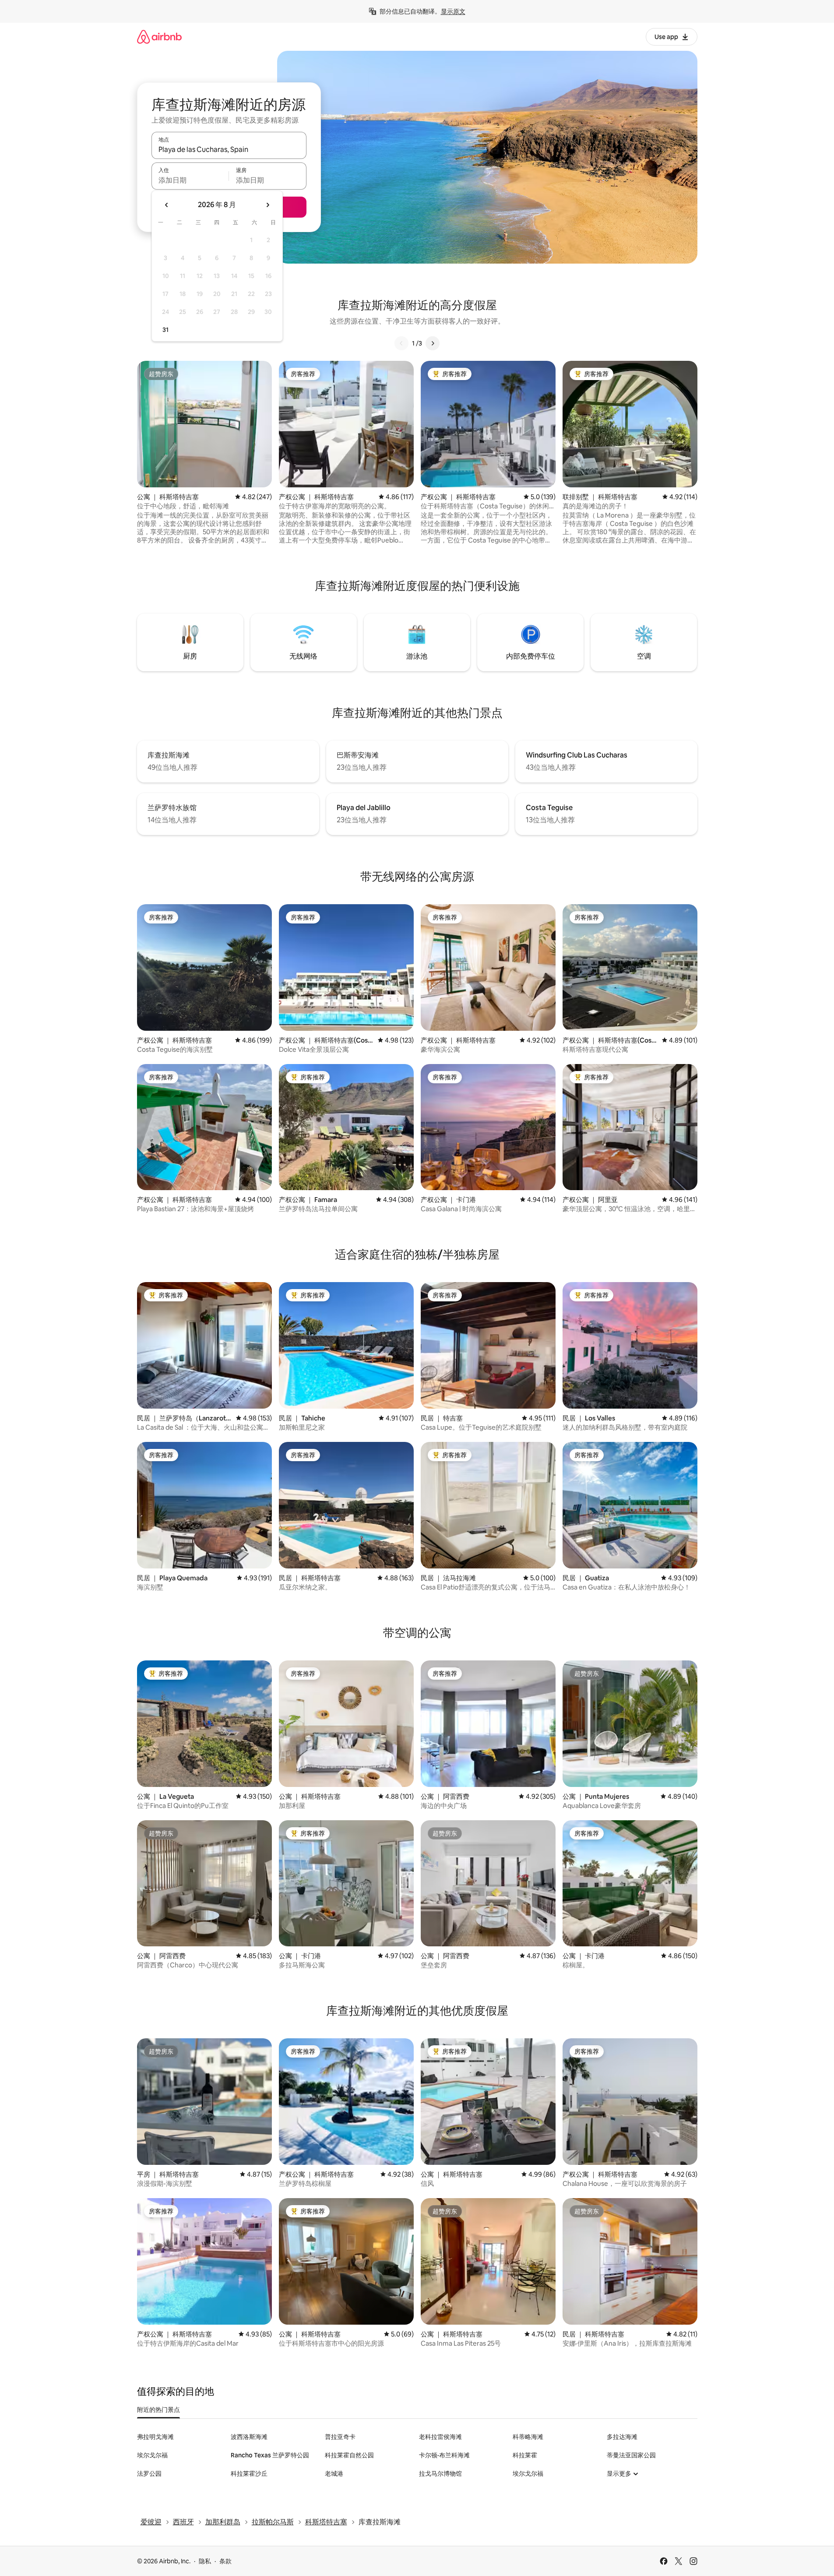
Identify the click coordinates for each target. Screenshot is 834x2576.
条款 (225, 2561)
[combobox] (229, 149)
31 (165, 330)
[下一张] (433, 343)
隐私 (205, 2561)
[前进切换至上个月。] (167, 205)
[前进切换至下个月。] (267, 205)
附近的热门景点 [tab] (158, 2410)
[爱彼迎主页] (159, 37)
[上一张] (401, 343)
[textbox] (190, 180)
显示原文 (453, 11)
